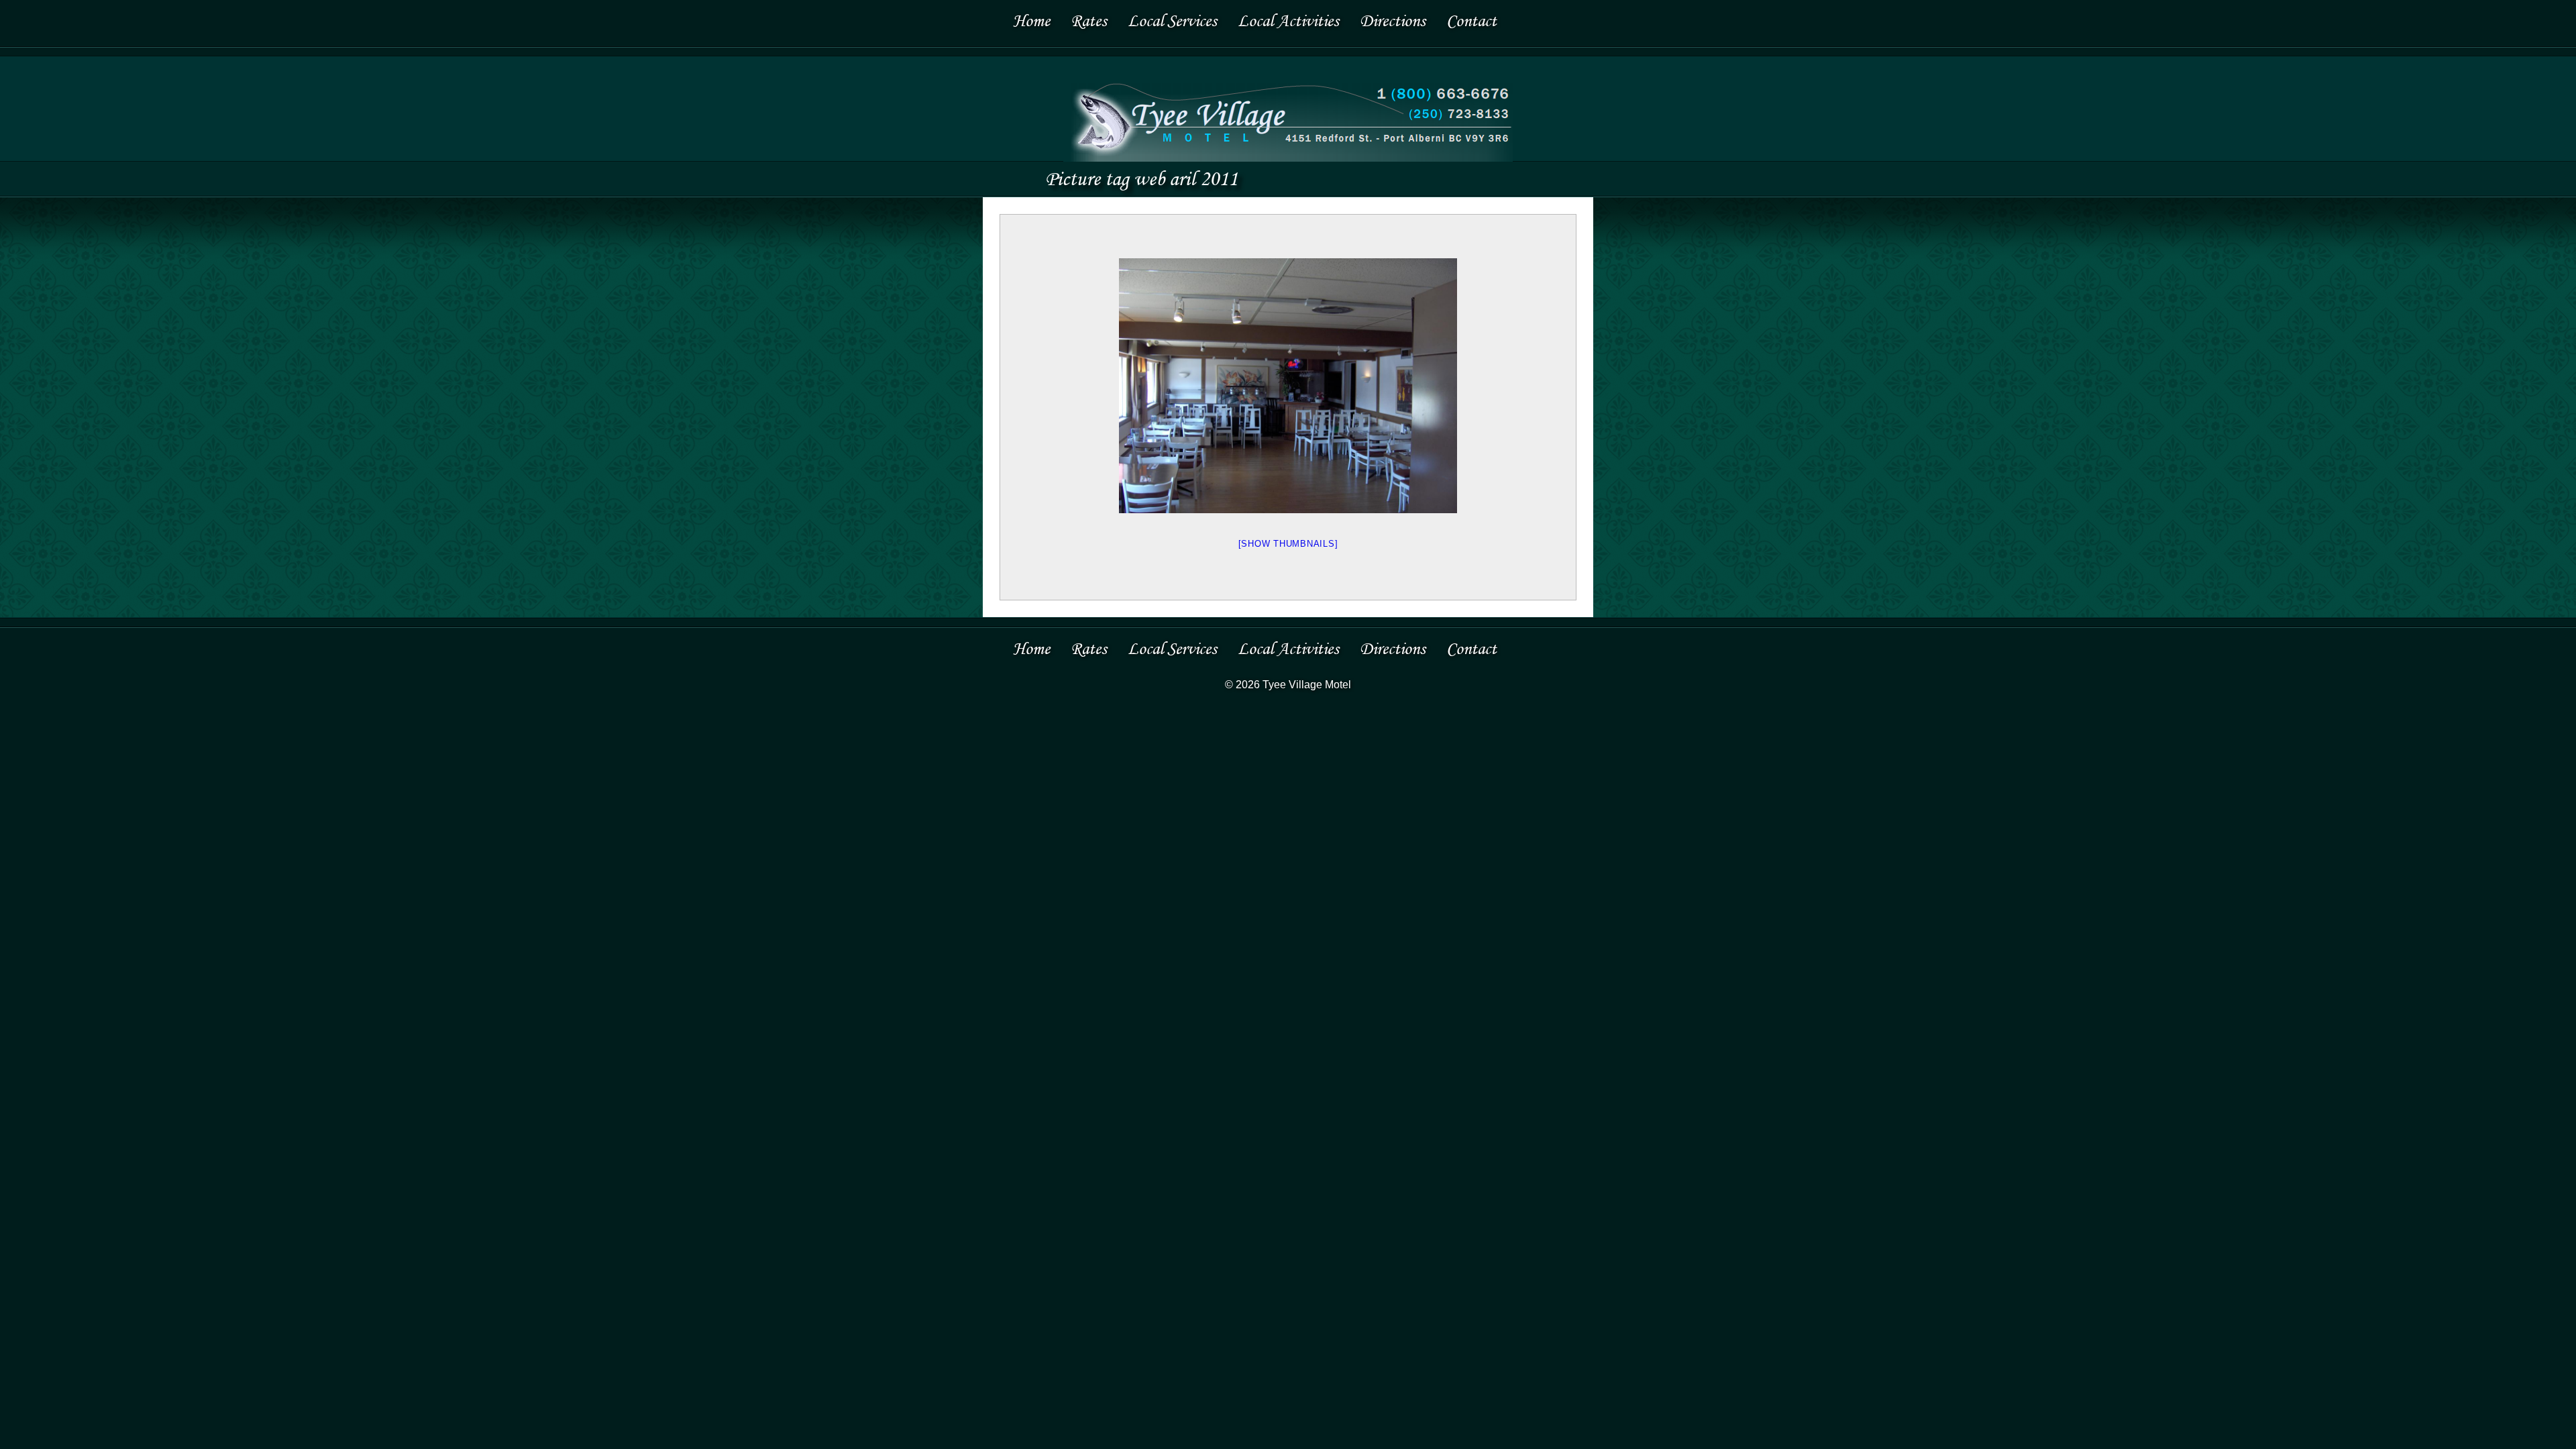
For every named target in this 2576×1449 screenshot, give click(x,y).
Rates (1089, 20)
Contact (1471, 20)
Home (1031, 20)
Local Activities (1288, 20)
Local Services (1172, 20)
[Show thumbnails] (1288, 544)
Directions (1393, 20)
